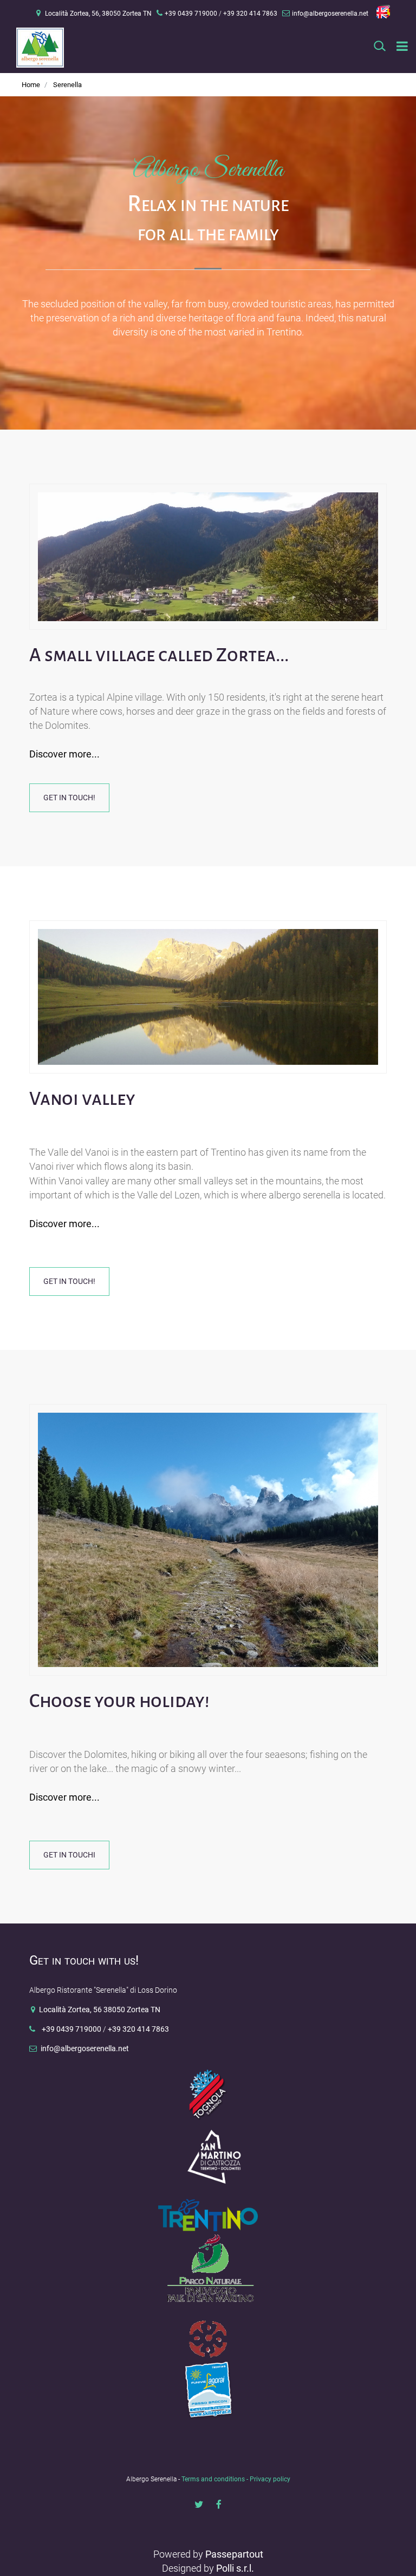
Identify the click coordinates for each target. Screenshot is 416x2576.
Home (31, 85)
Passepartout (234, 2554)
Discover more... (64, 754)
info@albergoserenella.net (330, 14)
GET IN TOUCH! (69, 798)
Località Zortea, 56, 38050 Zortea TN (98, 14)
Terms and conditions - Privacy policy (236, 2479)
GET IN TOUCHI (69, 1855)
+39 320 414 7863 (138, 2029)
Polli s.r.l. (235, 2568)
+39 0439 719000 (71, 2029)
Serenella (67, 85)
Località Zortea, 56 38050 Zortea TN (100, 2010)
